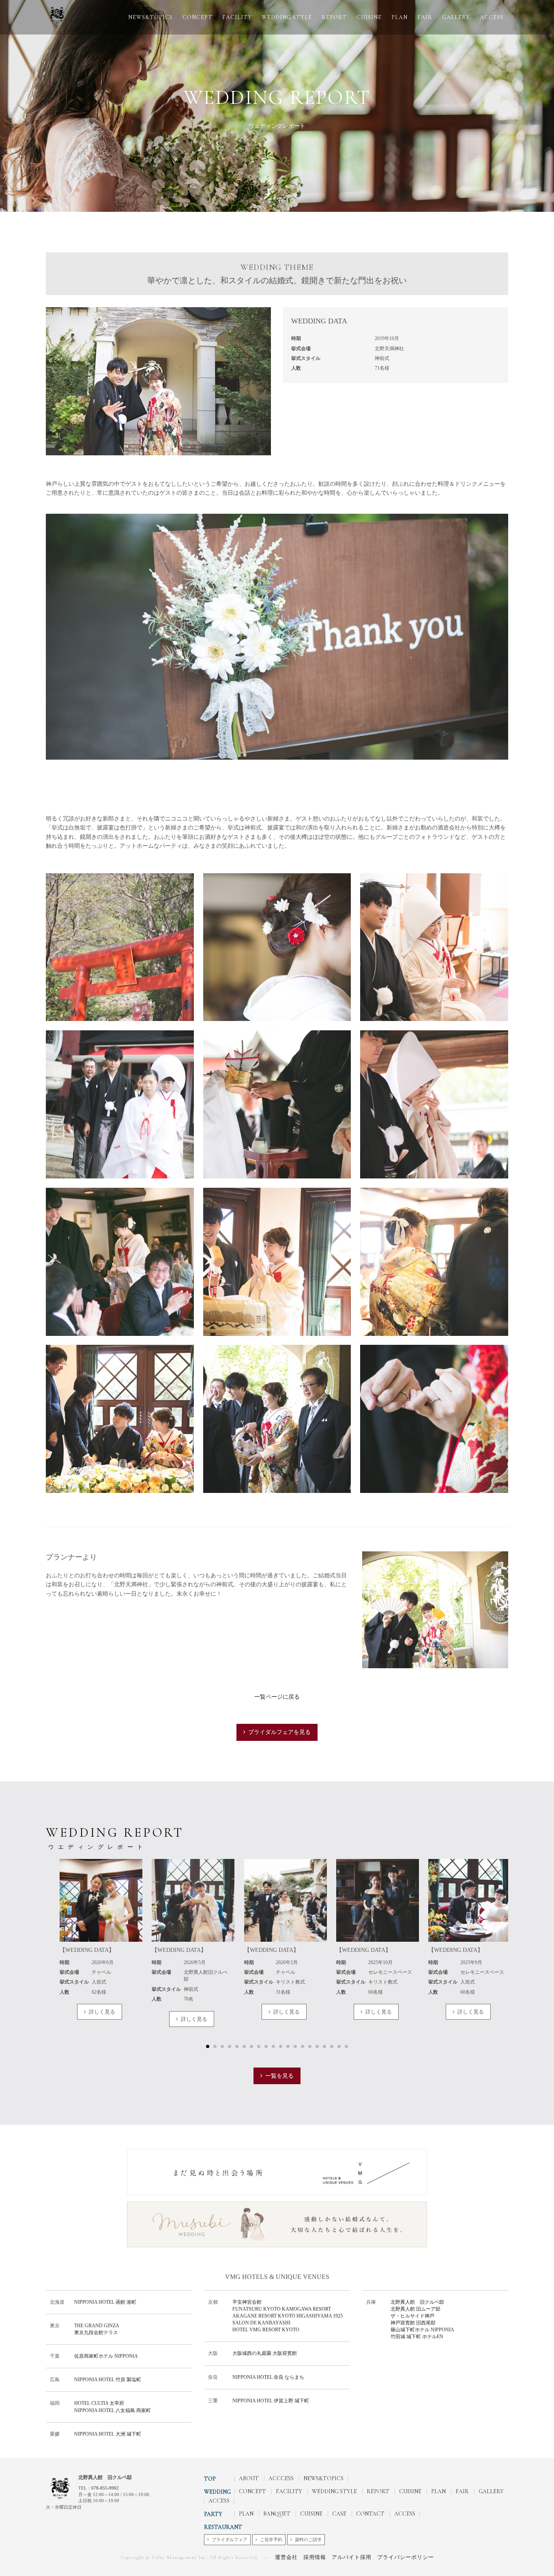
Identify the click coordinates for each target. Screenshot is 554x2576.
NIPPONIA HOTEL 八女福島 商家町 (113, 2410)
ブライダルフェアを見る (279, 1732)
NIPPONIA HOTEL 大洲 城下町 (108, 2434)
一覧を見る (279, 2076)
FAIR (425, 17)
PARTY (213, 2514)
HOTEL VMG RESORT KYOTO (266, 2330)
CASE (339, 2514)
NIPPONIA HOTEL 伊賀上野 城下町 (271, 2401)
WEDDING (217, 2492)
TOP (210, 2479)
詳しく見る (102, 2012)
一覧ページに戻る (277, 1697)
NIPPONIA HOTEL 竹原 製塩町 (108, 2380)
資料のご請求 (308, 2539)
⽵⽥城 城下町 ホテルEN (417, 2337)
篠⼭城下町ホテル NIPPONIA (422, 2330)
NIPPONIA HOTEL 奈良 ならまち (268, 2377)
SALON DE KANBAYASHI (261, 2323)
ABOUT (249, 2478)
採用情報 (315, 2557)
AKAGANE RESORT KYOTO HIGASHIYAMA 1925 (288, 2316)
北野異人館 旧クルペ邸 (420, 2302)
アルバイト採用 (352, 2557)
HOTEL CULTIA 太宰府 (99, 2403)
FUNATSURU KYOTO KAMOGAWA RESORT (282, 2309)
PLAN (399, 17)
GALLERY (456, 17)
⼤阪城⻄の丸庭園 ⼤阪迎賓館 (265, 2353)
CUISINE (369, 17)
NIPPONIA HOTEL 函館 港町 (105, 2302)
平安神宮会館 (247, 2302)
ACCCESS (281, 2478)
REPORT (334, 17)
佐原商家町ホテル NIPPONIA (106, 2356)
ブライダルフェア (230, 2539)
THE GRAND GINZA (97, 2326)
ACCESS (492, 17)
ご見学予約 (271, 2539)
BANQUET (277, 2514)
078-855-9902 (105, 2488)
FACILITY (237, 17)
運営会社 (286, 2557)
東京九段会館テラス (96, 2333)
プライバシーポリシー (406, 2557)
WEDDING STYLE (287, 17)
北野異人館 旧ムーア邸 (415, 2309)
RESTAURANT (223, 2527)
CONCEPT (198, 17)
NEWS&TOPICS (150, 17)
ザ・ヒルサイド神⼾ (412, 2316)
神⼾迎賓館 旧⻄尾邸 (413, 2323)
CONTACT (370, 2514)
